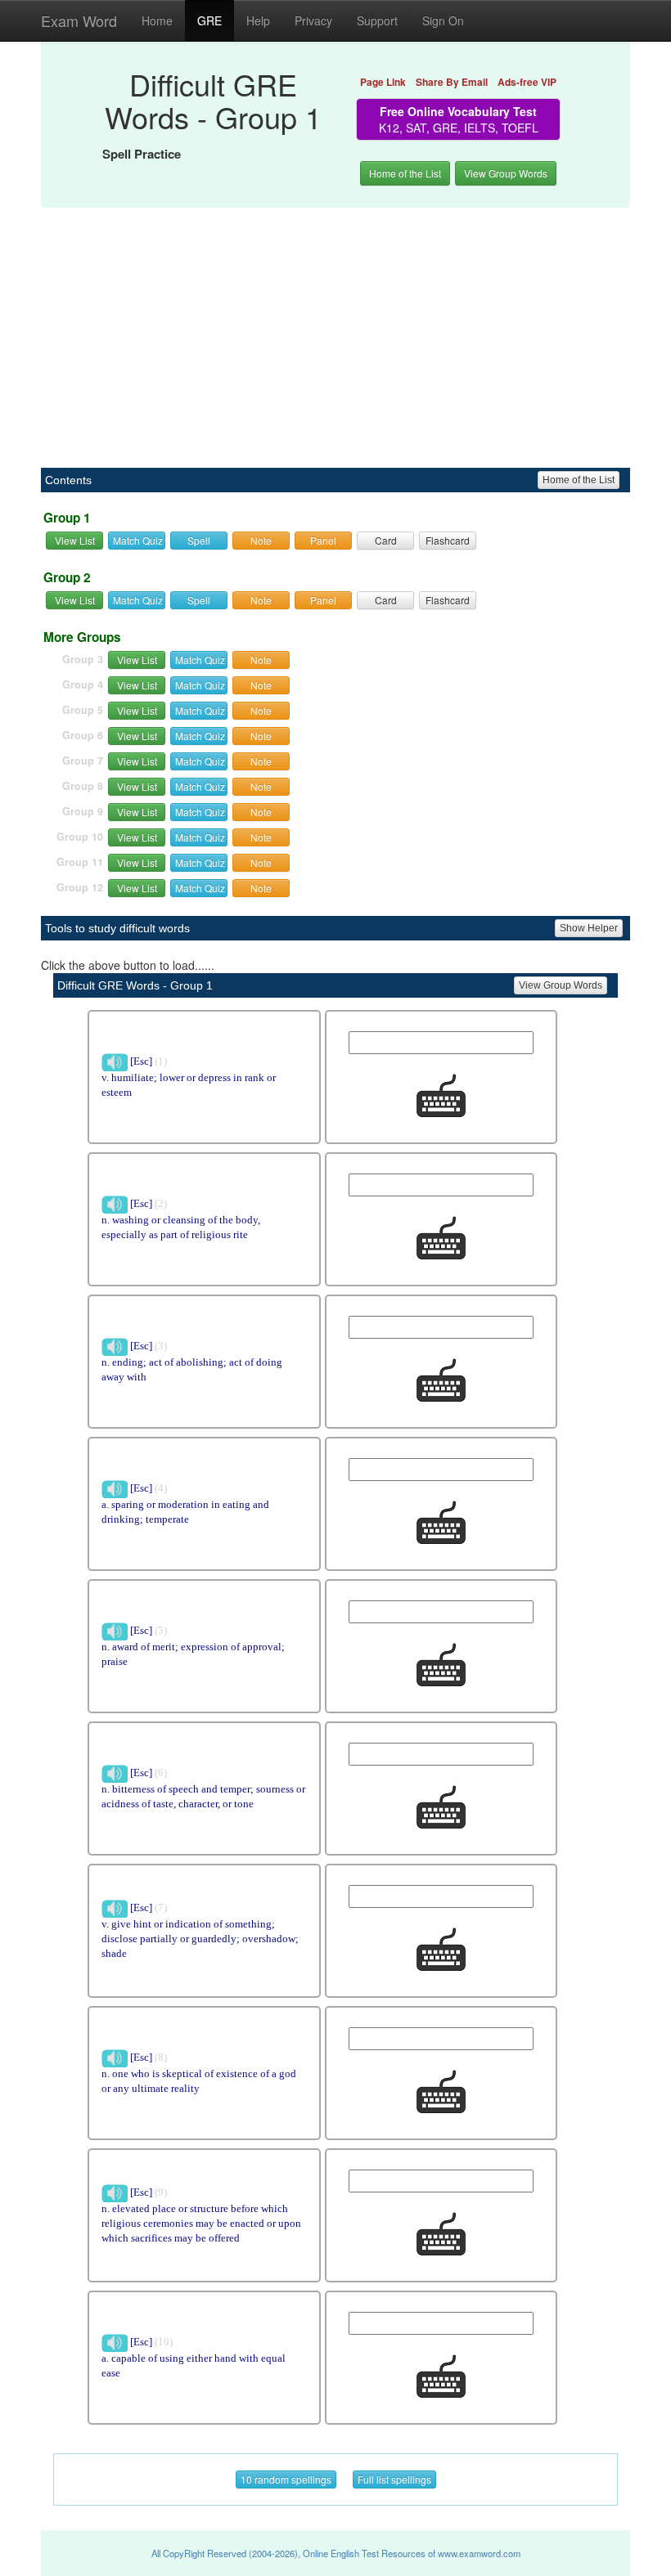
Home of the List (405, 173)
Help (258, 20)
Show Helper (589, 928)
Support (377, 20)
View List (75, 540)
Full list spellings (394, 2479)
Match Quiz (138, 540)
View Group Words (506, 173)
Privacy (313, 20)
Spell (199, 540)
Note (261, 540)
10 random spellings (286, 2479)
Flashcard (448, 540)
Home (157, 20)
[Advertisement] (335, 329)
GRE (209, 20)
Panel (323, 540)
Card (386, 540)
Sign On (443, 20)
